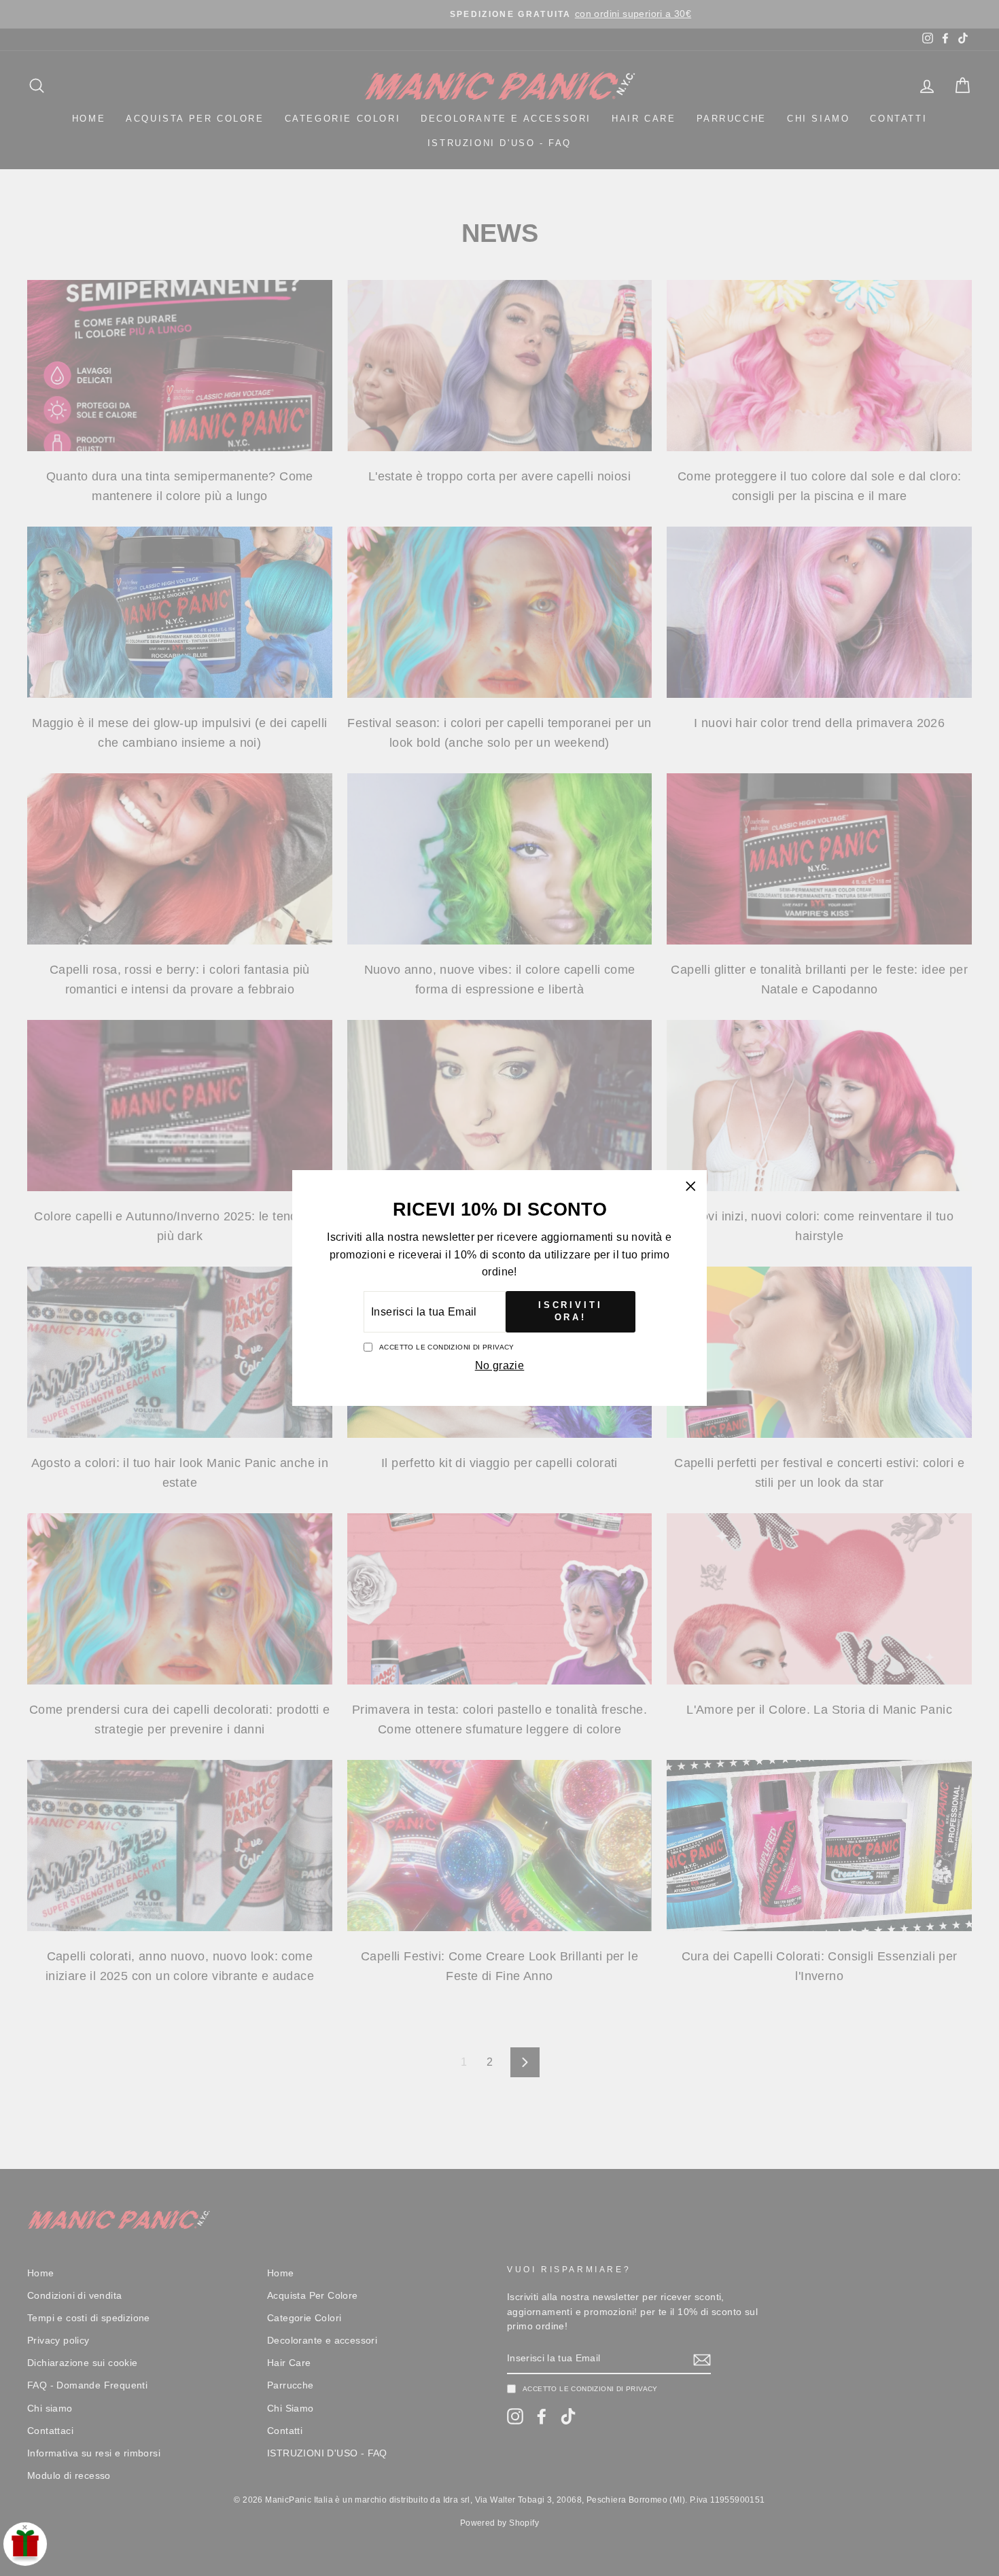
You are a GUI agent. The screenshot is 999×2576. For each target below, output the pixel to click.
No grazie (500, 1365)
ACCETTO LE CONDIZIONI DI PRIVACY (447, 1347)
